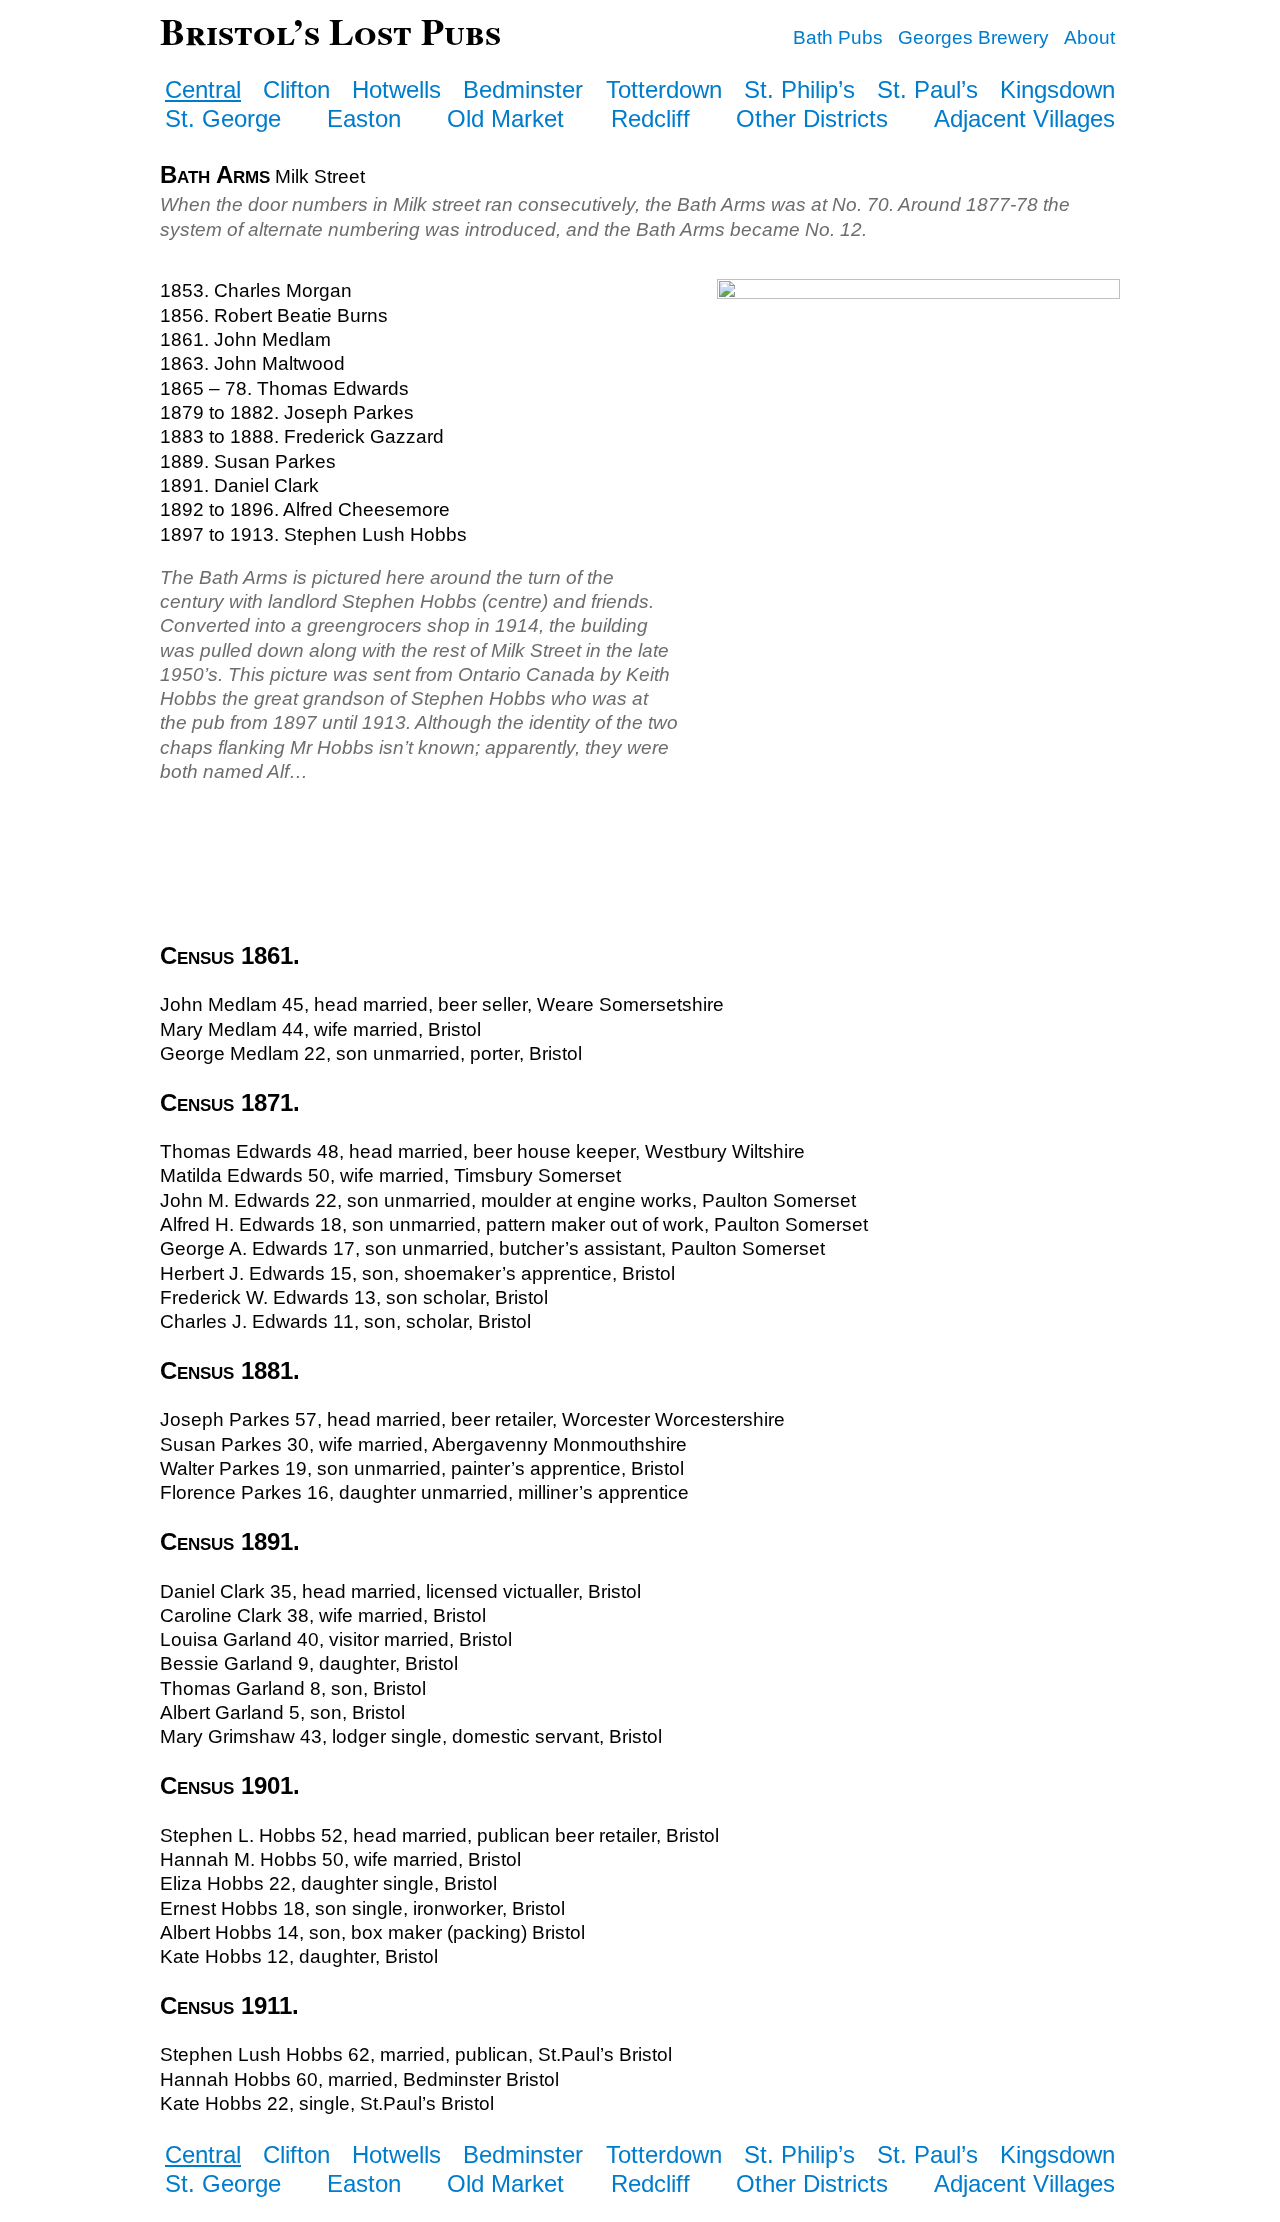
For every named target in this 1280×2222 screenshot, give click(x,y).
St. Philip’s (799, 89)
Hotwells (396, 89)
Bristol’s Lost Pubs (330, 30)
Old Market (505, 118)
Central (203, 89)
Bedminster (523, 89)
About (1089, 37)
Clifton (296, 89)
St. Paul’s (927, 89)
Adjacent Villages (1024, 118)
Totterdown (664, 89)
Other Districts (812, 118)
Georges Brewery (973, 37)
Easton (364, 118)
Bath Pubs (838, 37)
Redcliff (650, 118)
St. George (223, 118)
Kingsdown (1057, 89)
